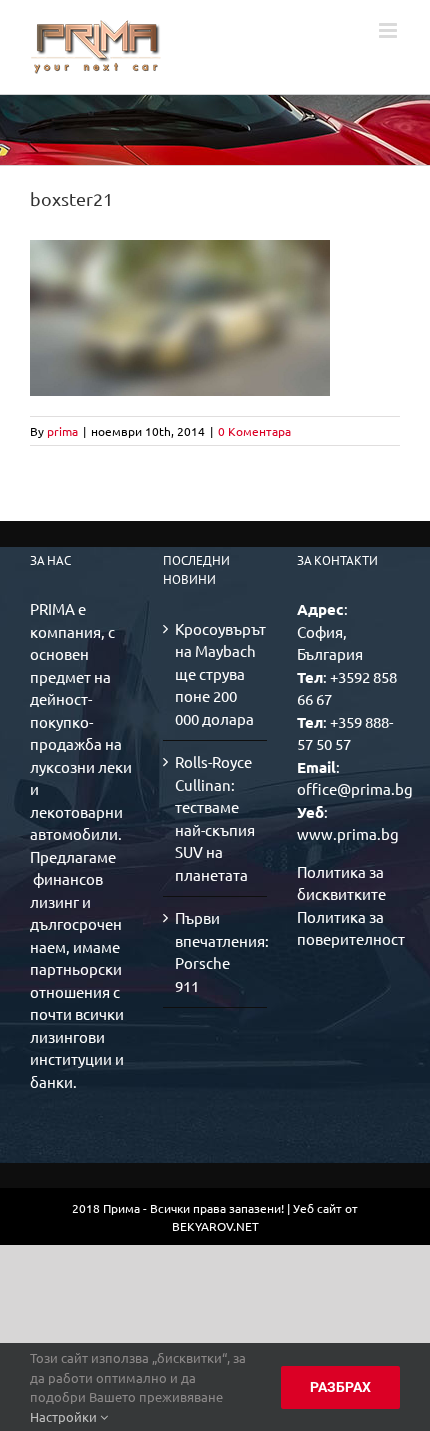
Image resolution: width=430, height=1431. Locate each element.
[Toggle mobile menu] (389, 30)
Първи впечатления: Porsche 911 (215, 951)
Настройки (65, 1416)
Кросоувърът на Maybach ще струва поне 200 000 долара (215, 673)
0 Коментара (254, 431)
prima (62, 431)
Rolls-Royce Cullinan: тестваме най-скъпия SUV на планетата (215, 818)
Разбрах (340, 1387)
